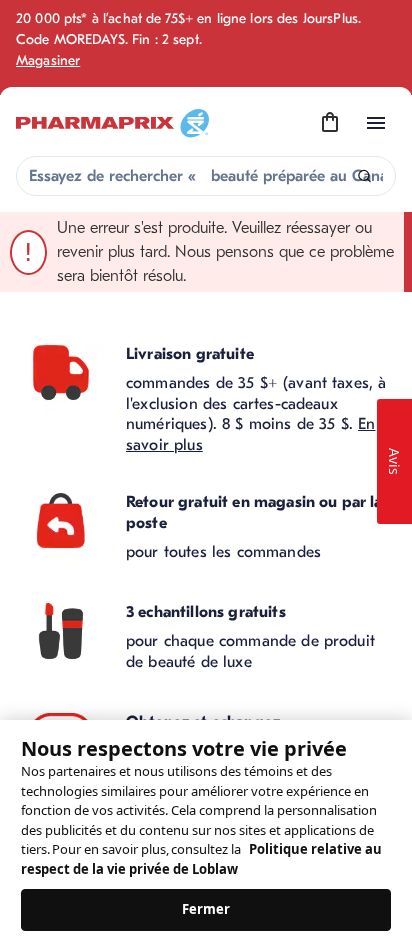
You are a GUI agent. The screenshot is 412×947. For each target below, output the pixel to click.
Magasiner (48, 60)
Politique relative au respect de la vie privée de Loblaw (201, 859)
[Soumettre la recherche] (364, 176)
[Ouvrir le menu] (376, 123)
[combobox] (206, 176)
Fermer (206, 909)
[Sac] (330, 123)
